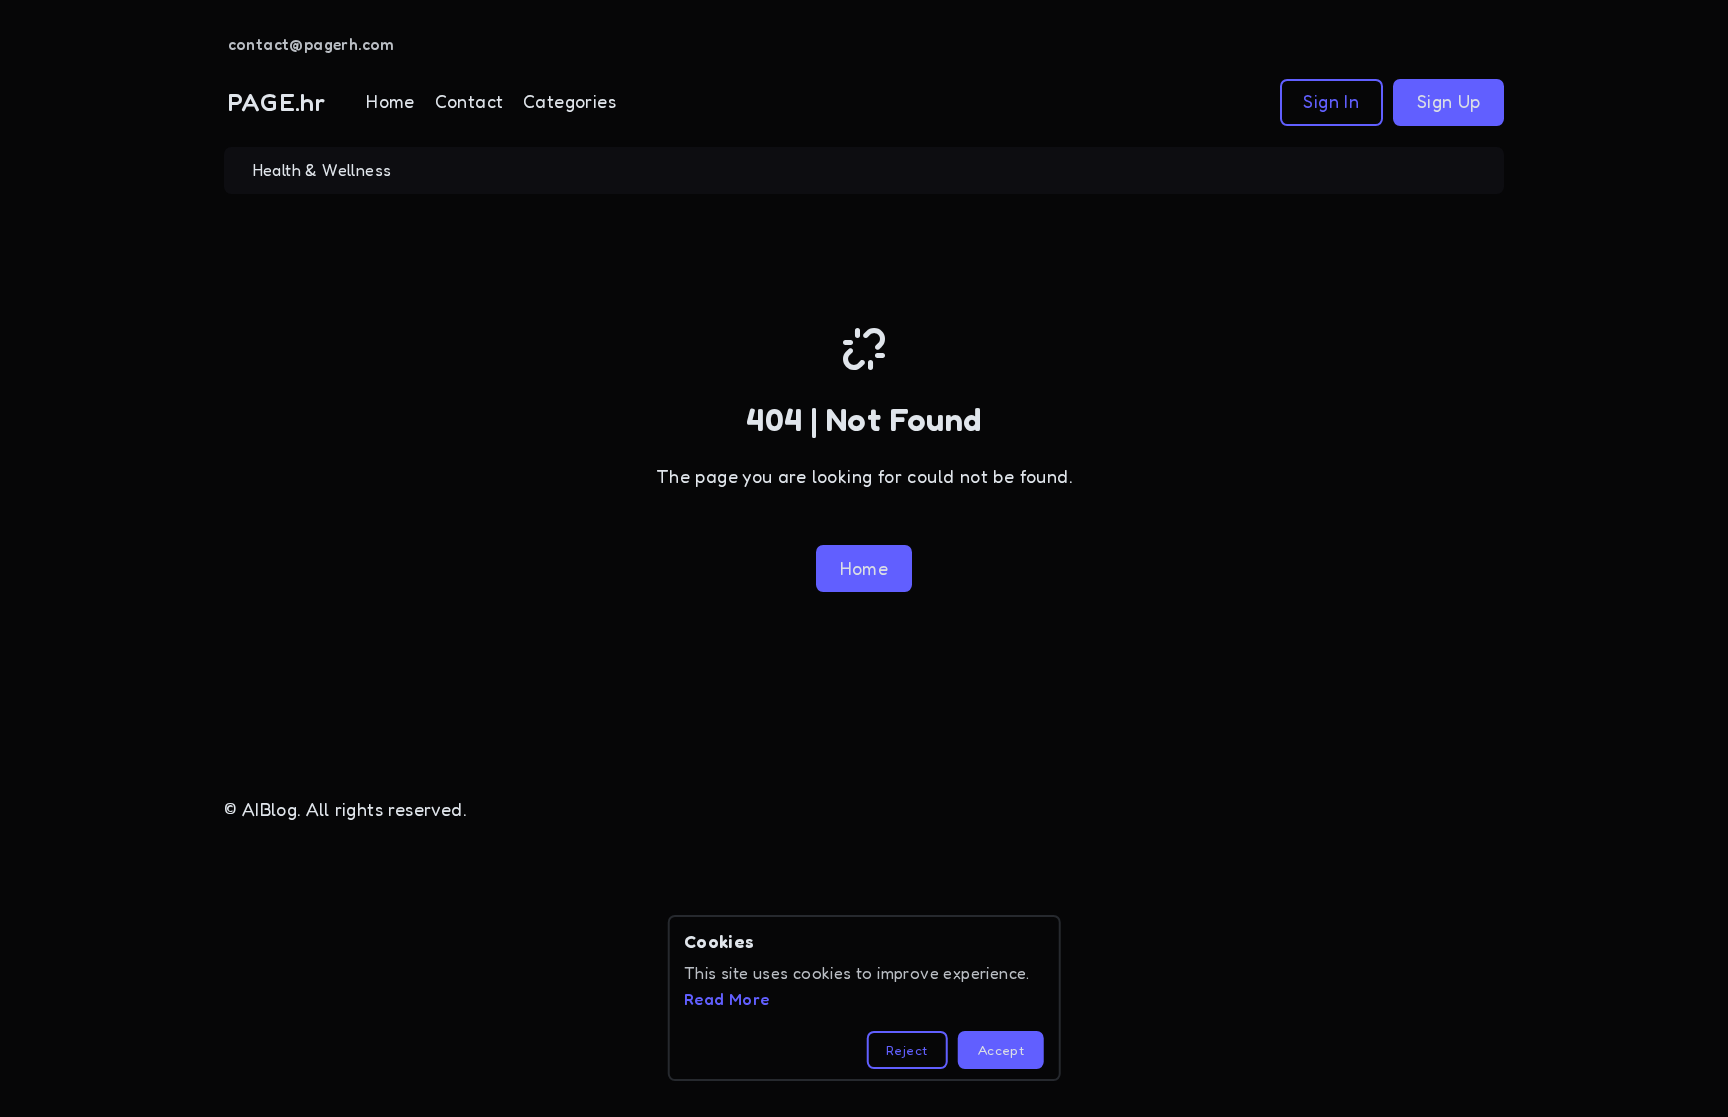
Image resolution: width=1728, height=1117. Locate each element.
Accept (1001, 1050)
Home (390, 101)
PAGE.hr (276, 102)
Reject (906, 1050)
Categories (569, 101)
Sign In (1331, 101)
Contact (469, 101)
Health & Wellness (322, 170)
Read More (727, 999)
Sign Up (1449, 101)
